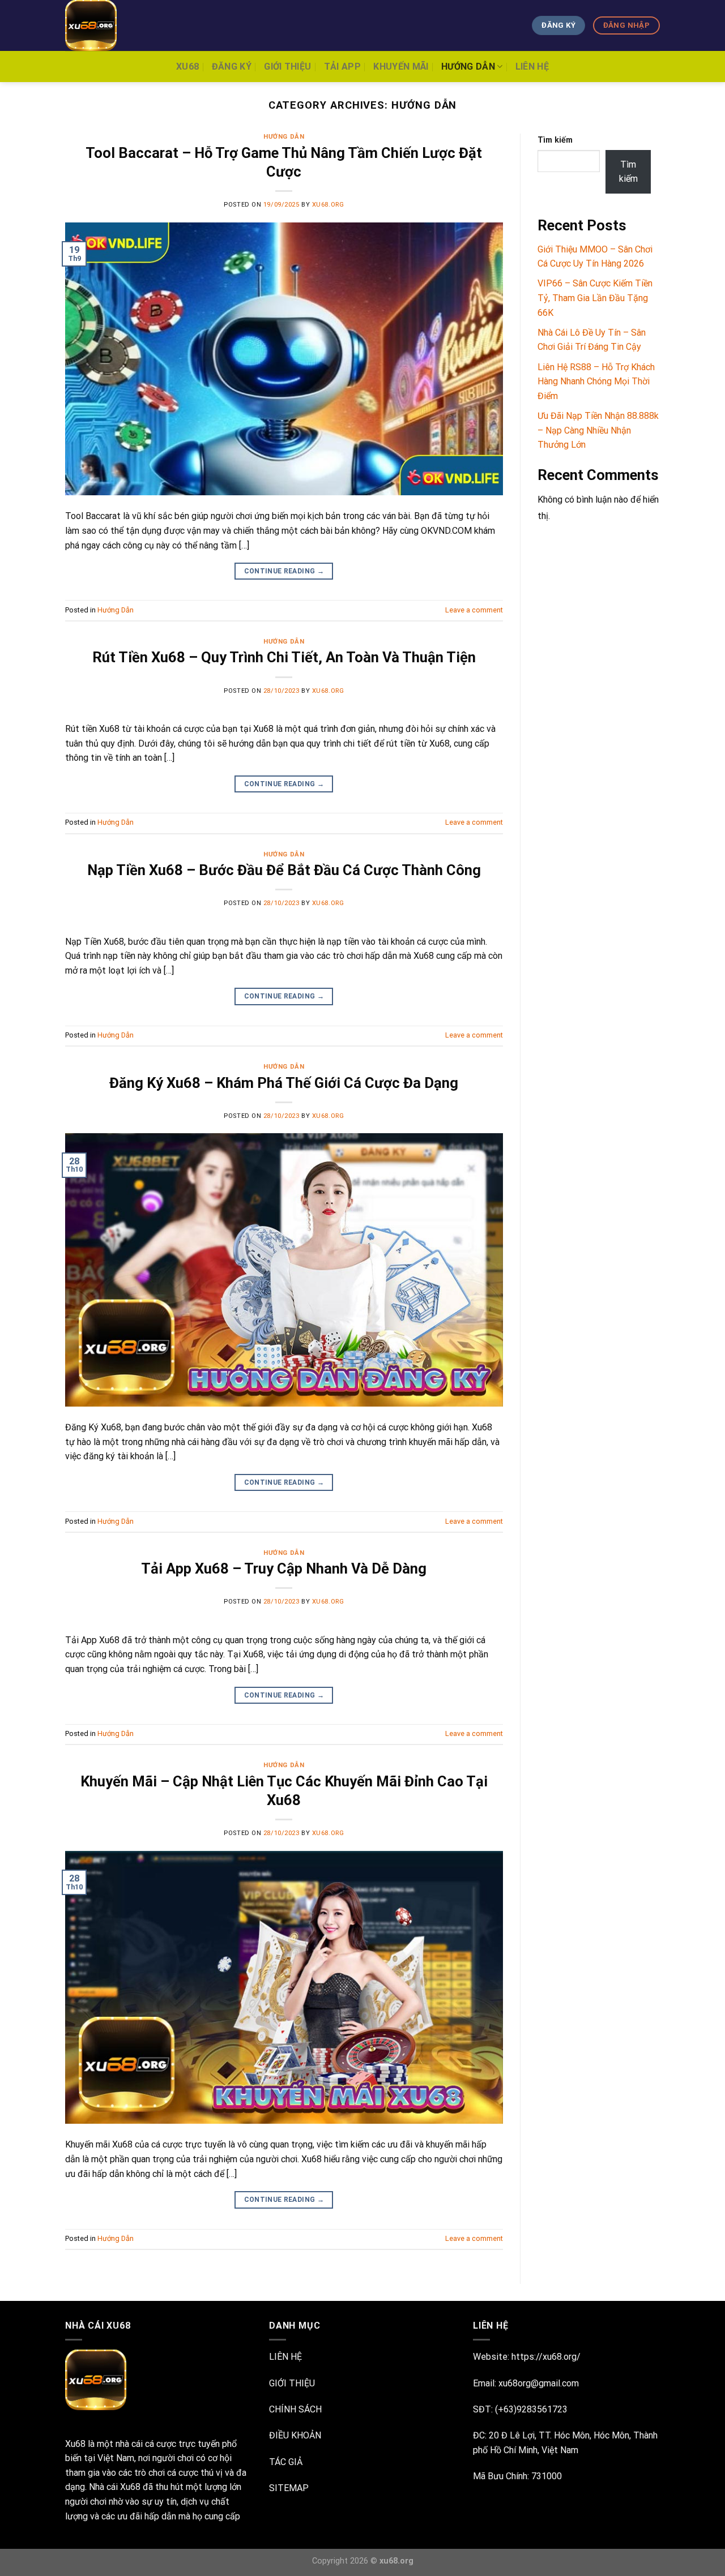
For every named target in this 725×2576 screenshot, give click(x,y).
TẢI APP (342, 67)
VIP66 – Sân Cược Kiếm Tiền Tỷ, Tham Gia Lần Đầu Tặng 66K (595, 298)
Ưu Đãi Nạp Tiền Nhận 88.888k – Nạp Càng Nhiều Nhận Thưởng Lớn (598, 430)
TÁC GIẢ (286, 2462)
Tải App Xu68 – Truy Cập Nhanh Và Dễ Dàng (284, 1568)
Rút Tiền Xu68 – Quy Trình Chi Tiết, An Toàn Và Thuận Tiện (284, 657)
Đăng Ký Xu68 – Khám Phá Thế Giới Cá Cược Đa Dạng (284, 1083)
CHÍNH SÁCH (295, 2409)
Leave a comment (474, 610)
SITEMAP (289, 2488)
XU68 (187, 67)
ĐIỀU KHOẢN (295, 2435)
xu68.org (328, 205)
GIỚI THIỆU (287, 67)
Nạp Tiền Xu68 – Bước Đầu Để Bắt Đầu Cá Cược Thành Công (284, 870)
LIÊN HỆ (532, 67)
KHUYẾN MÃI (401, 67)
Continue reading (284, 571)
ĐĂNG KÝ (232, 67)
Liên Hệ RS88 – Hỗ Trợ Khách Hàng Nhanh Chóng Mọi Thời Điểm (596, 382)
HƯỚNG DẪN (468, 67)
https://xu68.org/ (546, 2357)
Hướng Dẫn (284, 137)
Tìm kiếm (555, 140)
